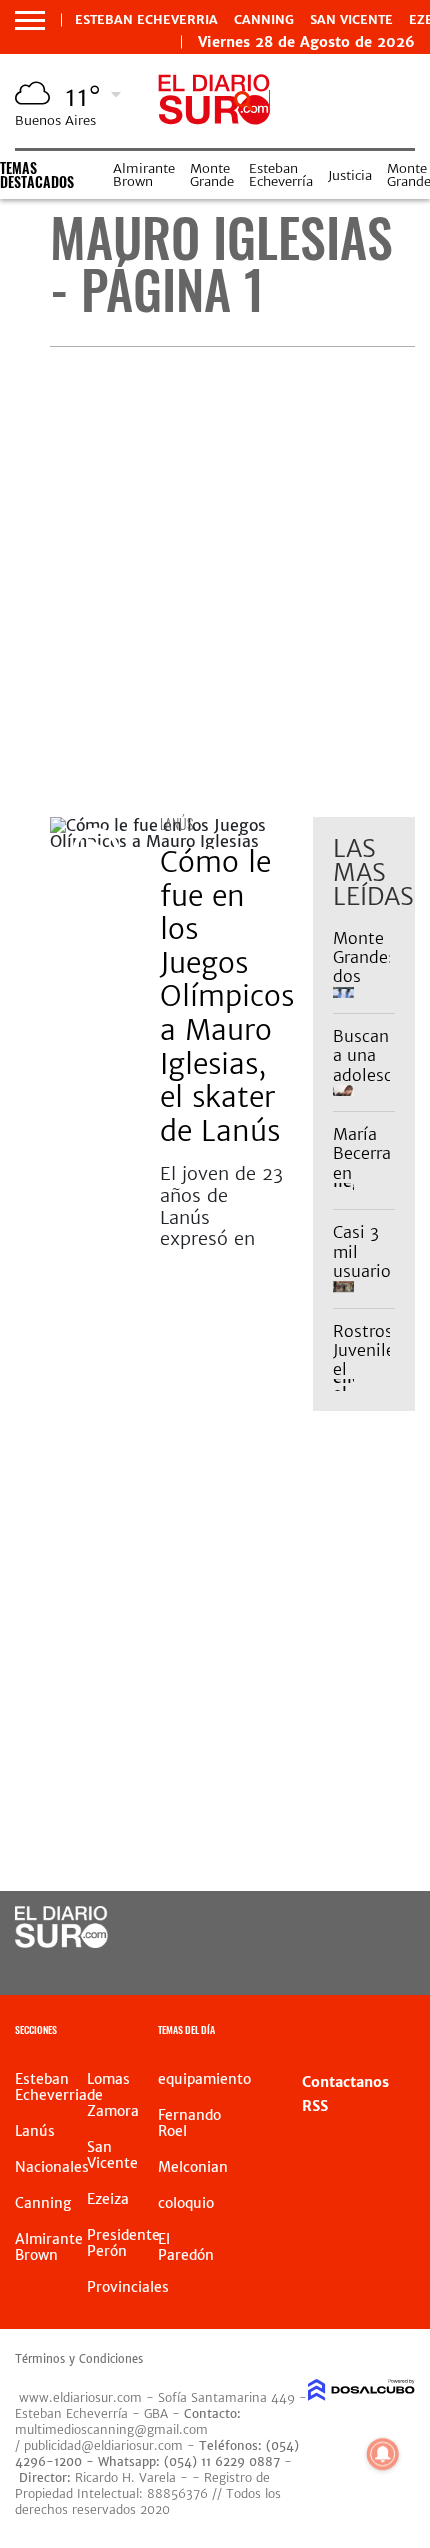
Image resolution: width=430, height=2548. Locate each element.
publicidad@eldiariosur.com (103, 2445)
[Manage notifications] (383, 2454)
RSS (315, 2106)
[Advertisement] (215, 582)
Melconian (193, 2167)
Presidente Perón (123, 2243)
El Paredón (186, 2247)
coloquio (186, 2203)
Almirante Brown (144, 175)
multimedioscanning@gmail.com (111, 2429)
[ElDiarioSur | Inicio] (406, 2032)
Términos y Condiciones (79, 2359)
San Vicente (351, 20)
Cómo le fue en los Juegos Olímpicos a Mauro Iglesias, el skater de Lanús (227, 996)
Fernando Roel (189, 2123)
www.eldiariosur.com (80, 2397)
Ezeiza (108, 2199)
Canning (264, 20)
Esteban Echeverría (281, 175)
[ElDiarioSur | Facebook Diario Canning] (335, 1928)
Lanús (176, 823)
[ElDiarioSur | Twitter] (375, 1928)
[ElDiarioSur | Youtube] (375, 1965)
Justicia (350, 175)
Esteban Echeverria (146, 20)
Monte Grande (212, 175)
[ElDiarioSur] (61, 1942)
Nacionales (52, 2167)
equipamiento (204, 2079)
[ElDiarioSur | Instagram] (335, 1965)
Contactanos (345, 2082)
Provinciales (128, 2287)
